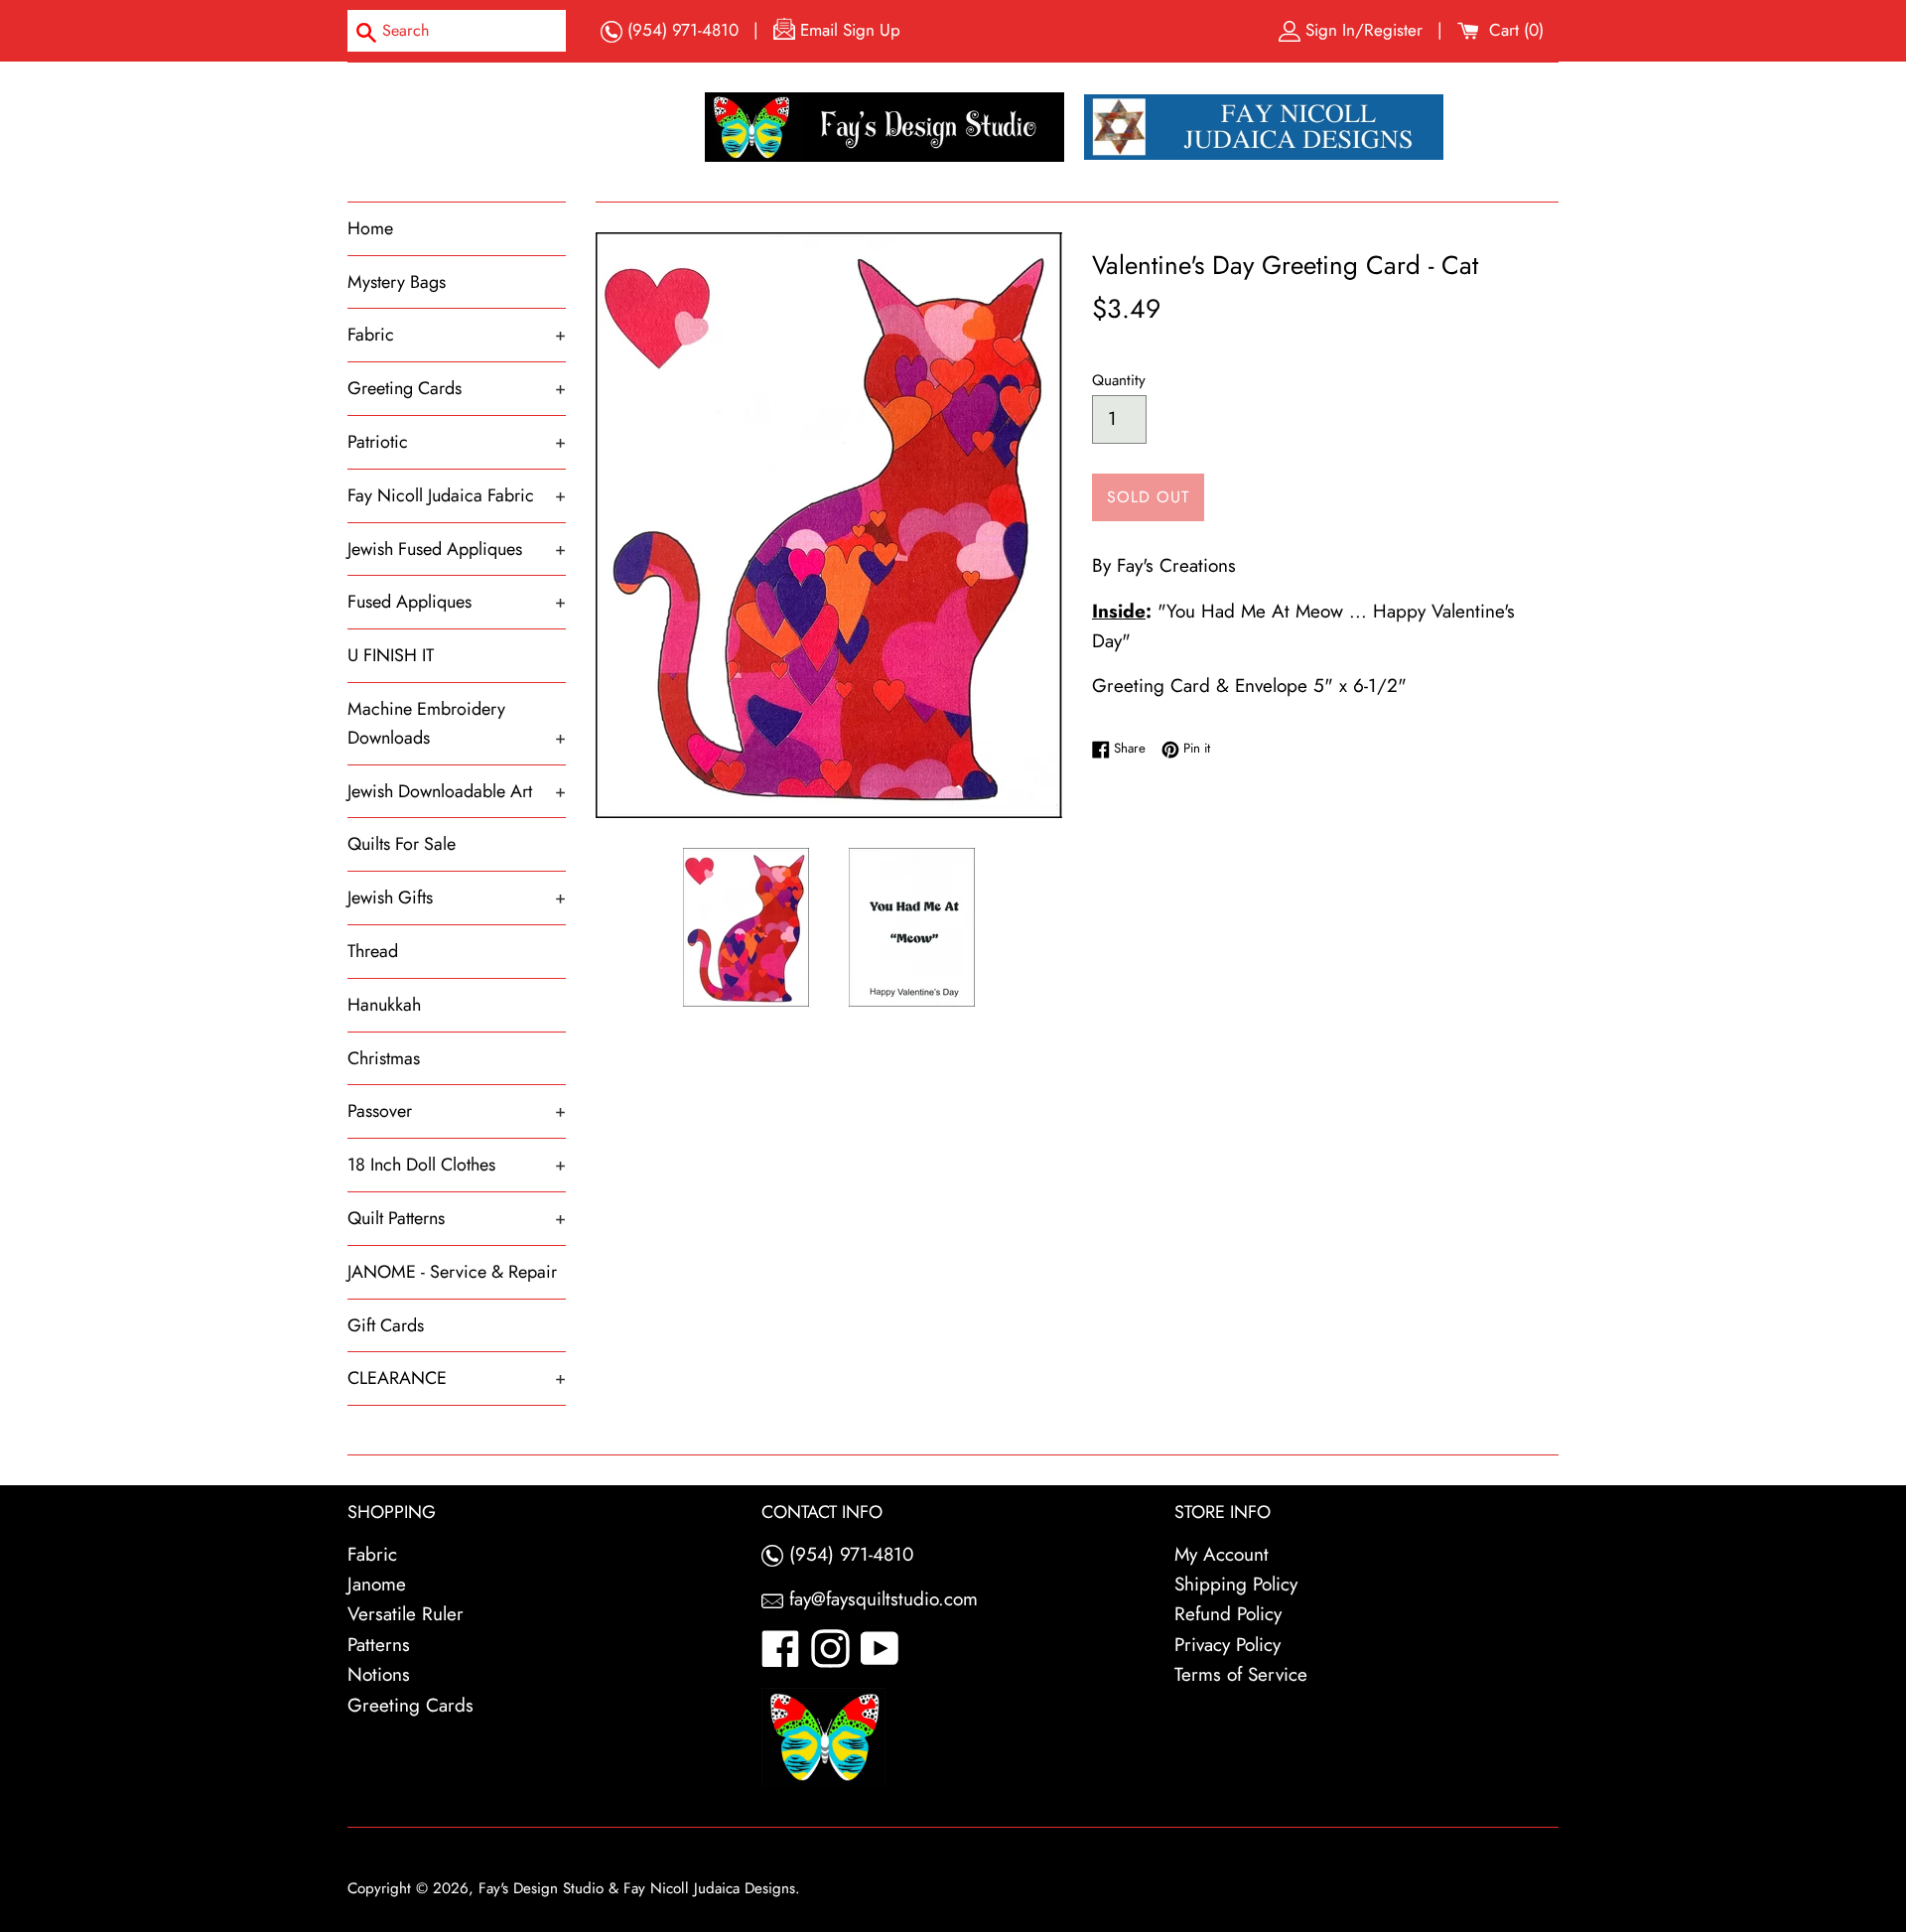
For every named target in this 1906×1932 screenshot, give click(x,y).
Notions (379, 1674)
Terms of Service (1241, 1674)
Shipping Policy (1236, 1584)
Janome (377, 1584)
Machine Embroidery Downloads (457, 723)
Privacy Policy (1227, 1645)
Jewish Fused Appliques (457, 549)
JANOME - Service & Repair (452, 1272)
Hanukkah (384, 1005)
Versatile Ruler (406, 1614)
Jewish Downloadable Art (457, 791)
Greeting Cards (457, 388)
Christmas (384, 1058)
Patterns (379, 1645)
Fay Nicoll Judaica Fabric (457, 495)
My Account (1222, 1554)
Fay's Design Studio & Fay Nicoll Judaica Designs (637, 1888)
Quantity (1119, 380)
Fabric (457, 335)
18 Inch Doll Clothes (457, 1165)
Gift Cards (386, 1325)
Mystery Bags (397, 282)
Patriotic (457, 442)
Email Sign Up (848, 30)
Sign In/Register (1364, 30)
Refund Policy (1228, 1614)
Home (370, 228)
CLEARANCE (457, 1378)
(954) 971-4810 (681, 30)
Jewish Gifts (457, 897)
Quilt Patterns (457, 1218)
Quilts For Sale (402, 844)
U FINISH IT (391, 655)
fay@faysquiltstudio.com (881, 1599)
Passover (457, 1111)
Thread (373, 951)
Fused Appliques (457, 602)
